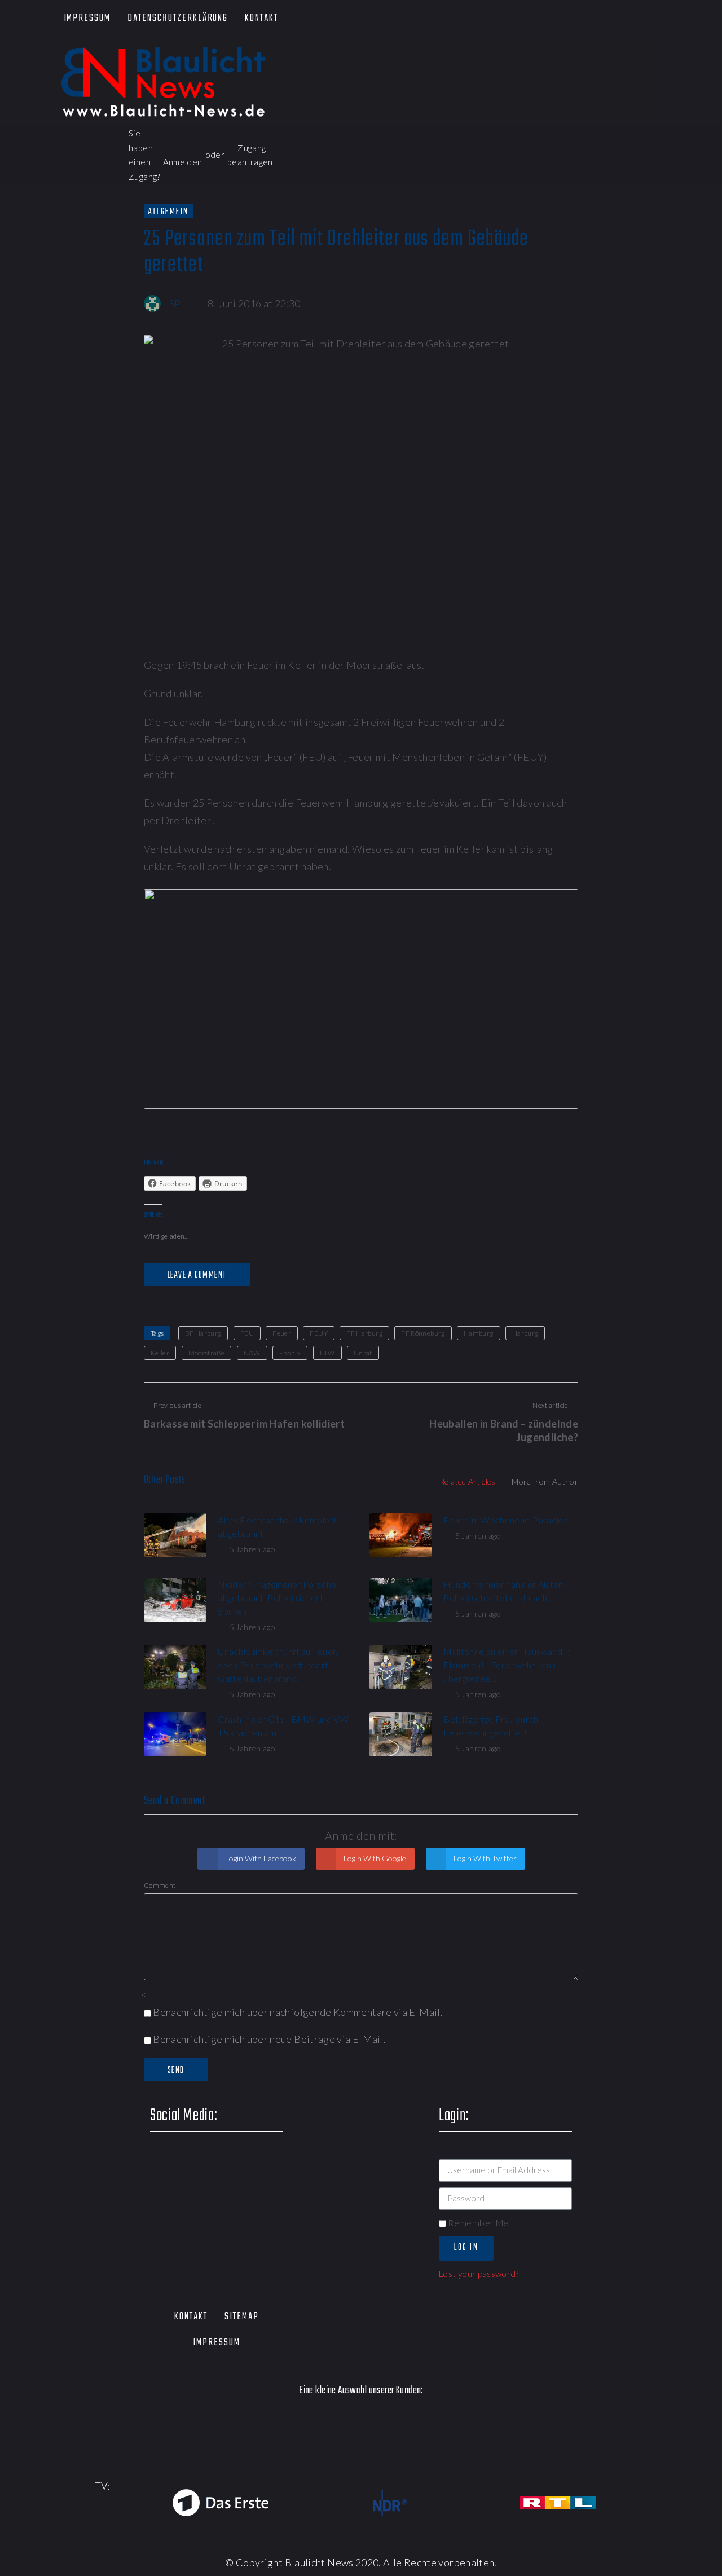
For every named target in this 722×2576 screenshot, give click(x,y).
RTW (327, 1353)
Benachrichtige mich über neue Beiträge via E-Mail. (269, 2039)
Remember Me (477, 2223)
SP (175, 303)
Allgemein (169, 212)
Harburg (525, 1333)
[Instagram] (628, 19)
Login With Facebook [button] (260, 1858)
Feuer (282, 1333)
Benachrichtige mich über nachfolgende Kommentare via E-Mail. (298, 2012)
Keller (160, 1353)
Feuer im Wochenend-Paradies (506, 1520)
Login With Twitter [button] (484, 1858)
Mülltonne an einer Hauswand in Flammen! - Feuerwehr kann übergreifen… (507, 1665)
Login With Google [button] (374, 1858)
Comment (160, 1885)
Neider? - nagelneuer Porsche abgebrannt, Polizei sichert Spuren (277, 1598)
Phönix (290, 1353)
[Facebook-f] (531, 19)
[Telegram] (660, 19)
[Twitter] (563, 19)
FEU (247, 1333)
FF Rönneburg (423, 1333)
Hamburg (479, 1333)
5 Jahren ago (252, 1549)
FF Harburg (364, 1333)
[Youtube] (596, 19)
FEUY (318, 1333)
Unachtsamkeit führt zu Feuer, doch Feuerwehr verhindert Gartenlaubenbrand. (278, 1665)
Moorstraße (207, 1353)
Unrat (363, 1353)
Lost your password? (479, 2274)
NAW (252, 1353)
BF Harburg (203, 1333)
